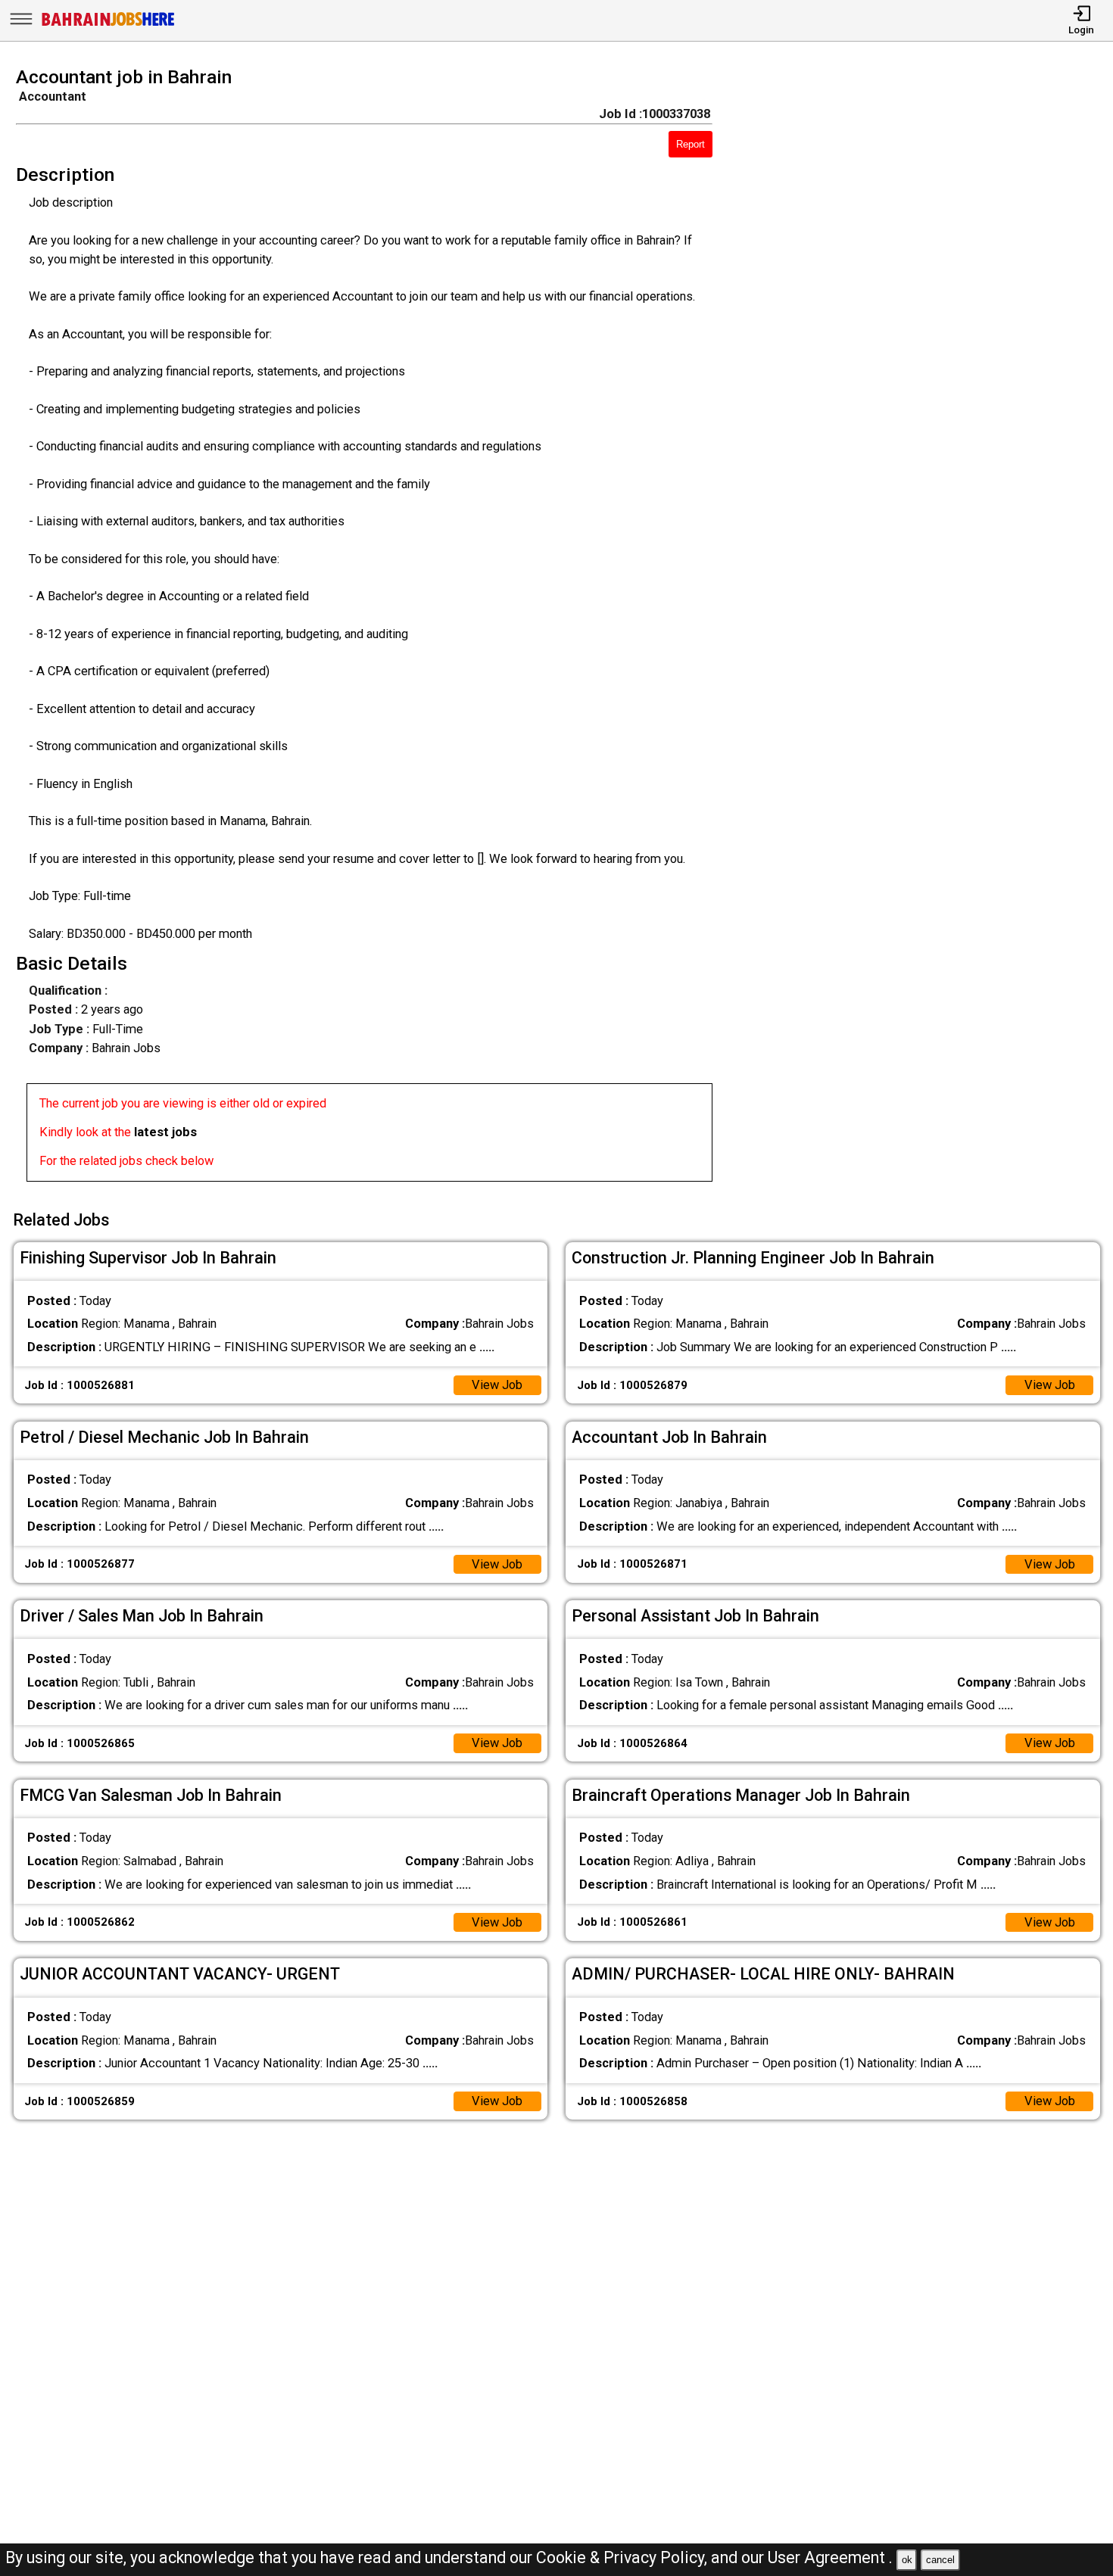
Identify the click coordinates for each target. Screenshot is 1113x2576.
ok (907, 2560)
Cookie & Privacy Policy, (624, 2557)
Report (691, 144)
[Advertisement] (927, 629)
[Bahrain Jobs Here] (108, 25)
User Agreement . (830, 2557)
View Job (497, 1385)
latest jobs (165, 1132)
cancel (940, 2560)
